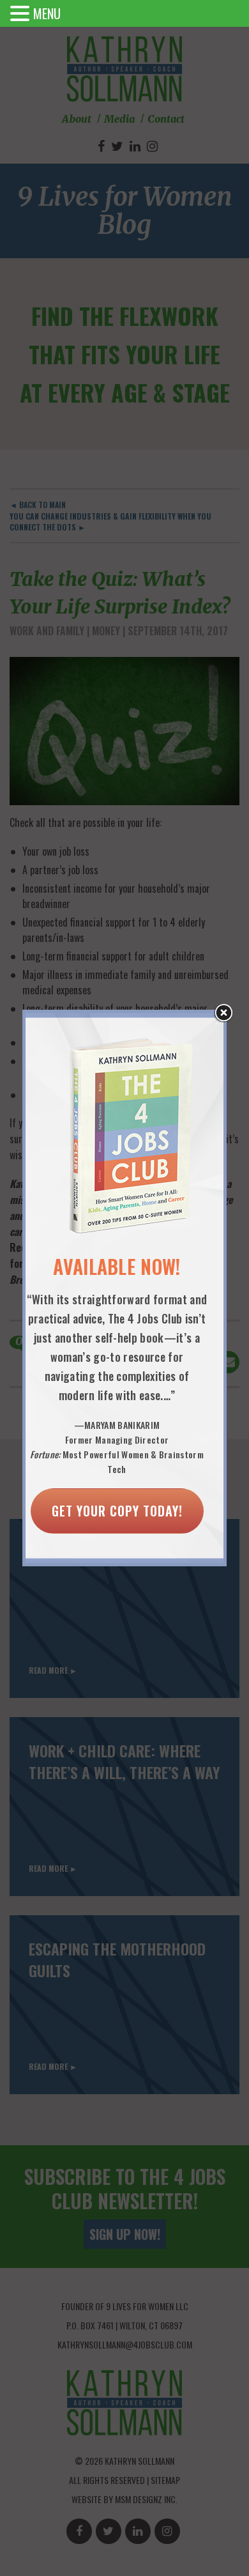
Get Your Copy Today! (117, 1511)
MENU (47, 13)
